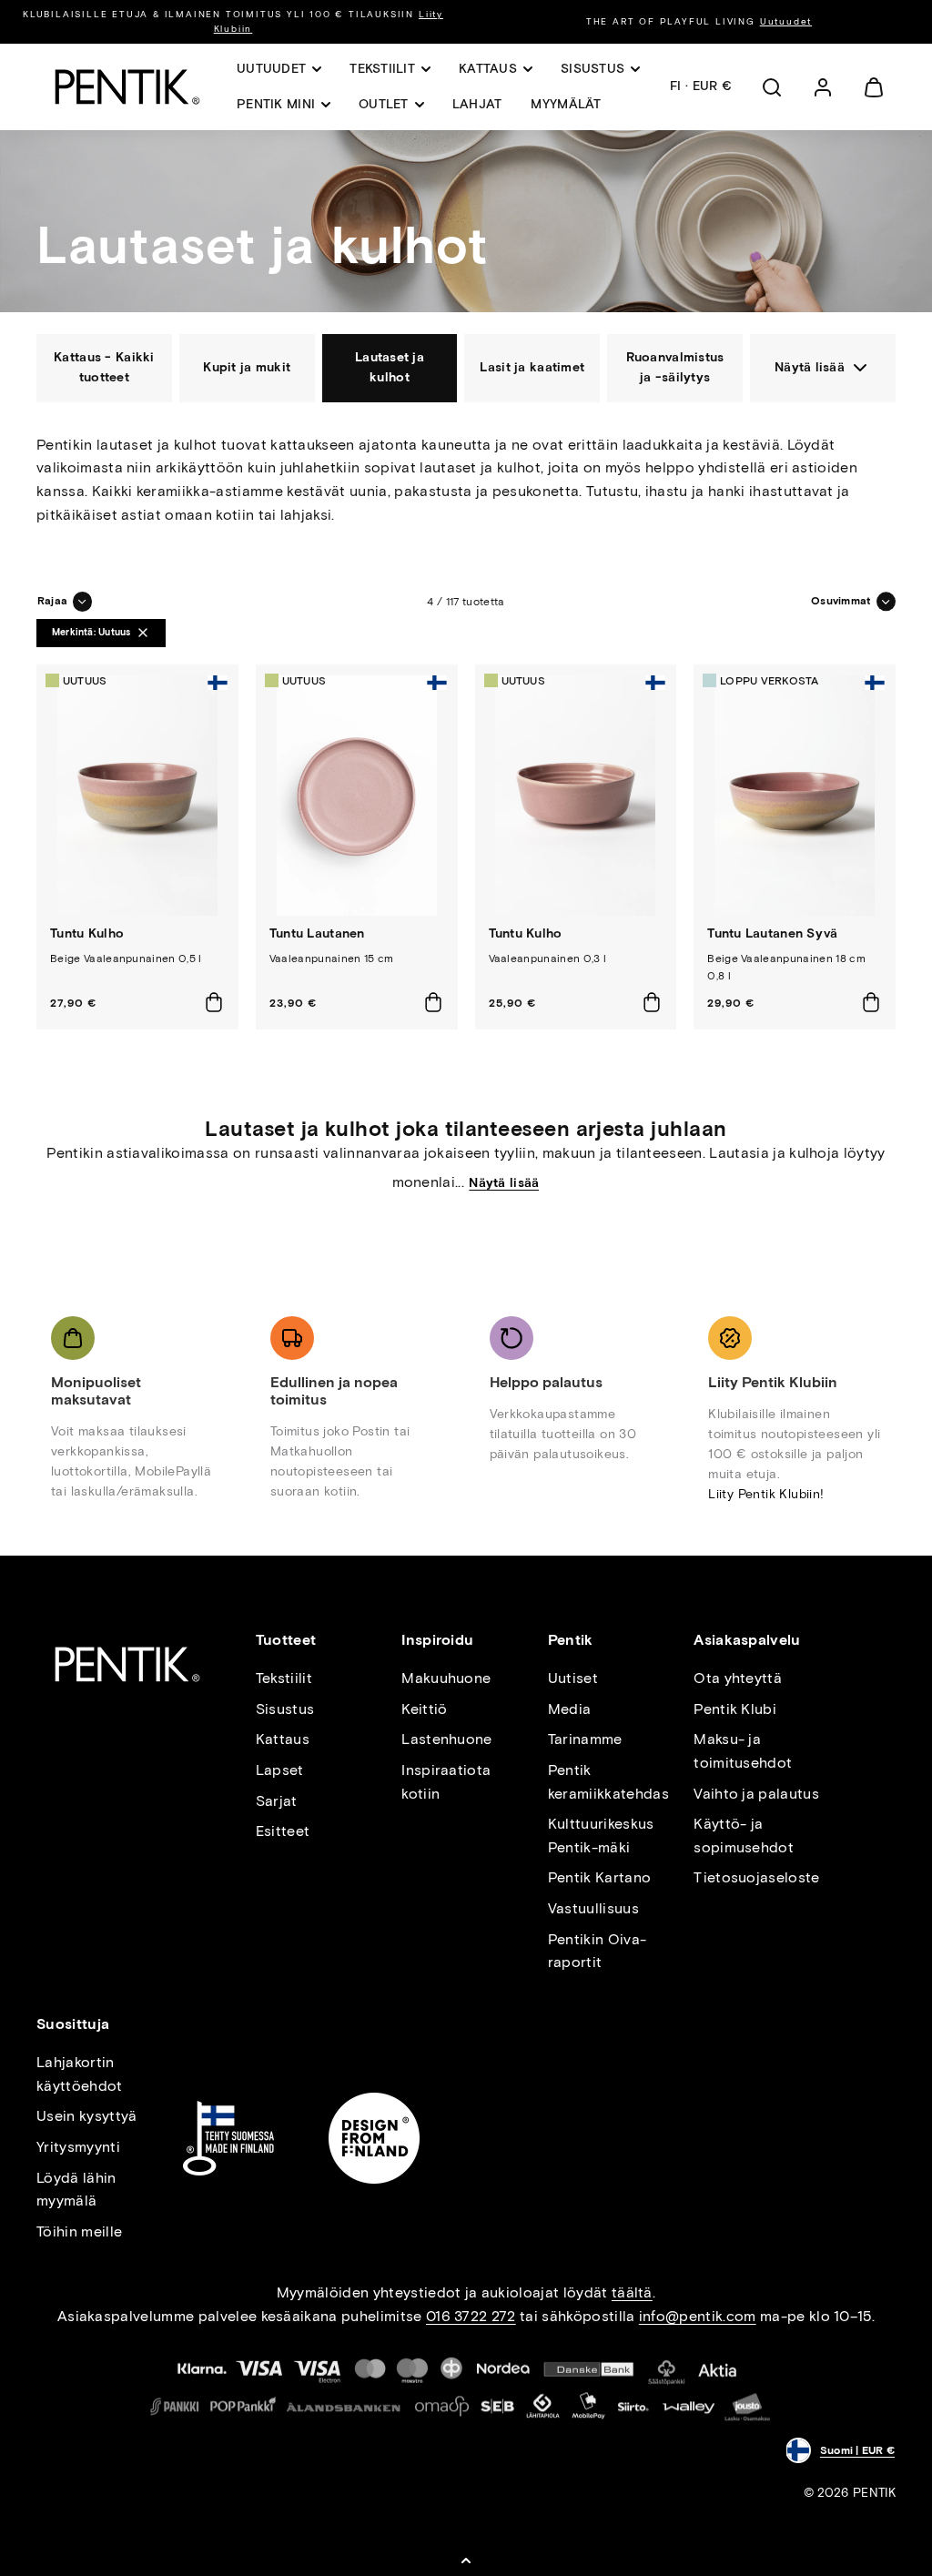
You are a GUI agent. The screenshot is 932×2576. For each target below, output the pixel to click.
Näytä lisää (504, 1183)
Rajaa (52, 601)
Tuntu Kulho (87, 933)
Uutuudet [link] (271, 69)
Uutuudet (786, 21)
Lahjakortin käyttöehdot (80, 2074)
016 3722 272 (471, 2316)
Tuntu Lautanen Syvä (772, 933)
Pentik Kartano (599, 1877)
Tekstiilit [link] (382, 69)
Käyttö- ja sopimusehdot (744, 1836)
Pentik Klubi (735, 1709)
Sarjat (277, 1801)
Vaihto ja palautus (756, 1794)
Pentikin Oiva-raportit (597, 1951)
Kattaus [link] (488, 69)
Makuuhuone (446, 1678)
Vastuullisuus (593, 1908)
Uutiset (573, 1678)
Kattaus (283, 1739)
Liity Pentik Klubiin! (766, 1494)
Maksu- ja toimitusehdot (743, 1751)
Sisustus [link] (593, 69)
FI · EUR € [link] (701, 86)
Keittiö (424, 1709)
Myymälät (566, 104)
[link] (823, 87)
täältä (632, 2292)
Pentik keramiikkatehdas (608, 1782)
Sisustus (285, 1709)
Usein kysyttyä (86, 2116)
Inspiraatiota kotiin (446, 1782)
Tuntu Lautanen (317, 933)
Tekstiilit (284, 1678)
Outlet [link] (384, 104)
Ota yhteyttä (738, 1678)
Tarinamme (585, 1739)
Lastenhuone (447, 1739)
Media (570, 1709)
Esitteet (283, 1831)
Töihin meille (79, 2231)
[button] (772, 87)
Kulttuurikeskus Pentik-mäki (601, 1836)
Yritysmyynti (78, 2147)
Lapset (280, 1770)
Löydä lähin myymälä (76, 2190)
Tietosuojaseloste (756, 1877)
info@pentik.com (698, 2316)
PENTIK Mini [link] (276, 104)
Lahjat (477, 104)
